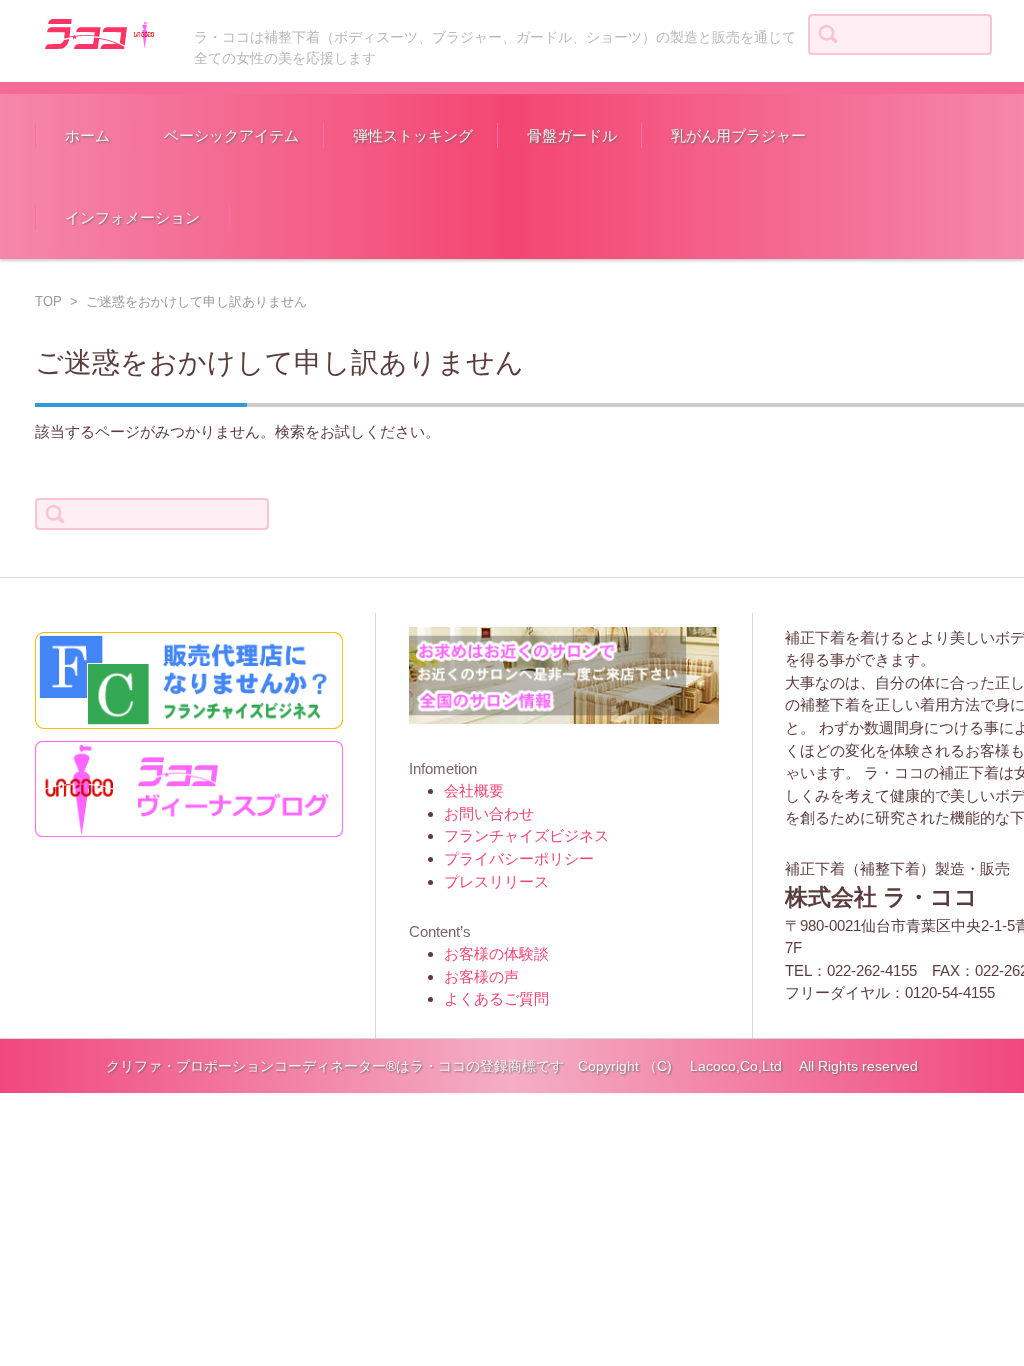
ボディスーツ (190, 204)
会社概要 (474, 790)
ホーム (87, 135)
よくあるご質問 (496, 998)
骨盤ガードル (572, 135)
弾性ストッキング (413, 135)
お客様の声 (481, 976)
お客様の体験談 (496, 953)
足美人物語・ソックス (409, 204)
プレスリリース (496, 881)
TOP (48, 301)
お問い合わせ (489, 813)
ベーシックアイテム (231, 135)
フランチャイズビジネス (526, 835)
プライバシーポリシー (519, 858)
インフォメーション (132, 217)
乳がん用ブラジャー (738, 135)
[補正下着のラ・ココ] (97, 32)
